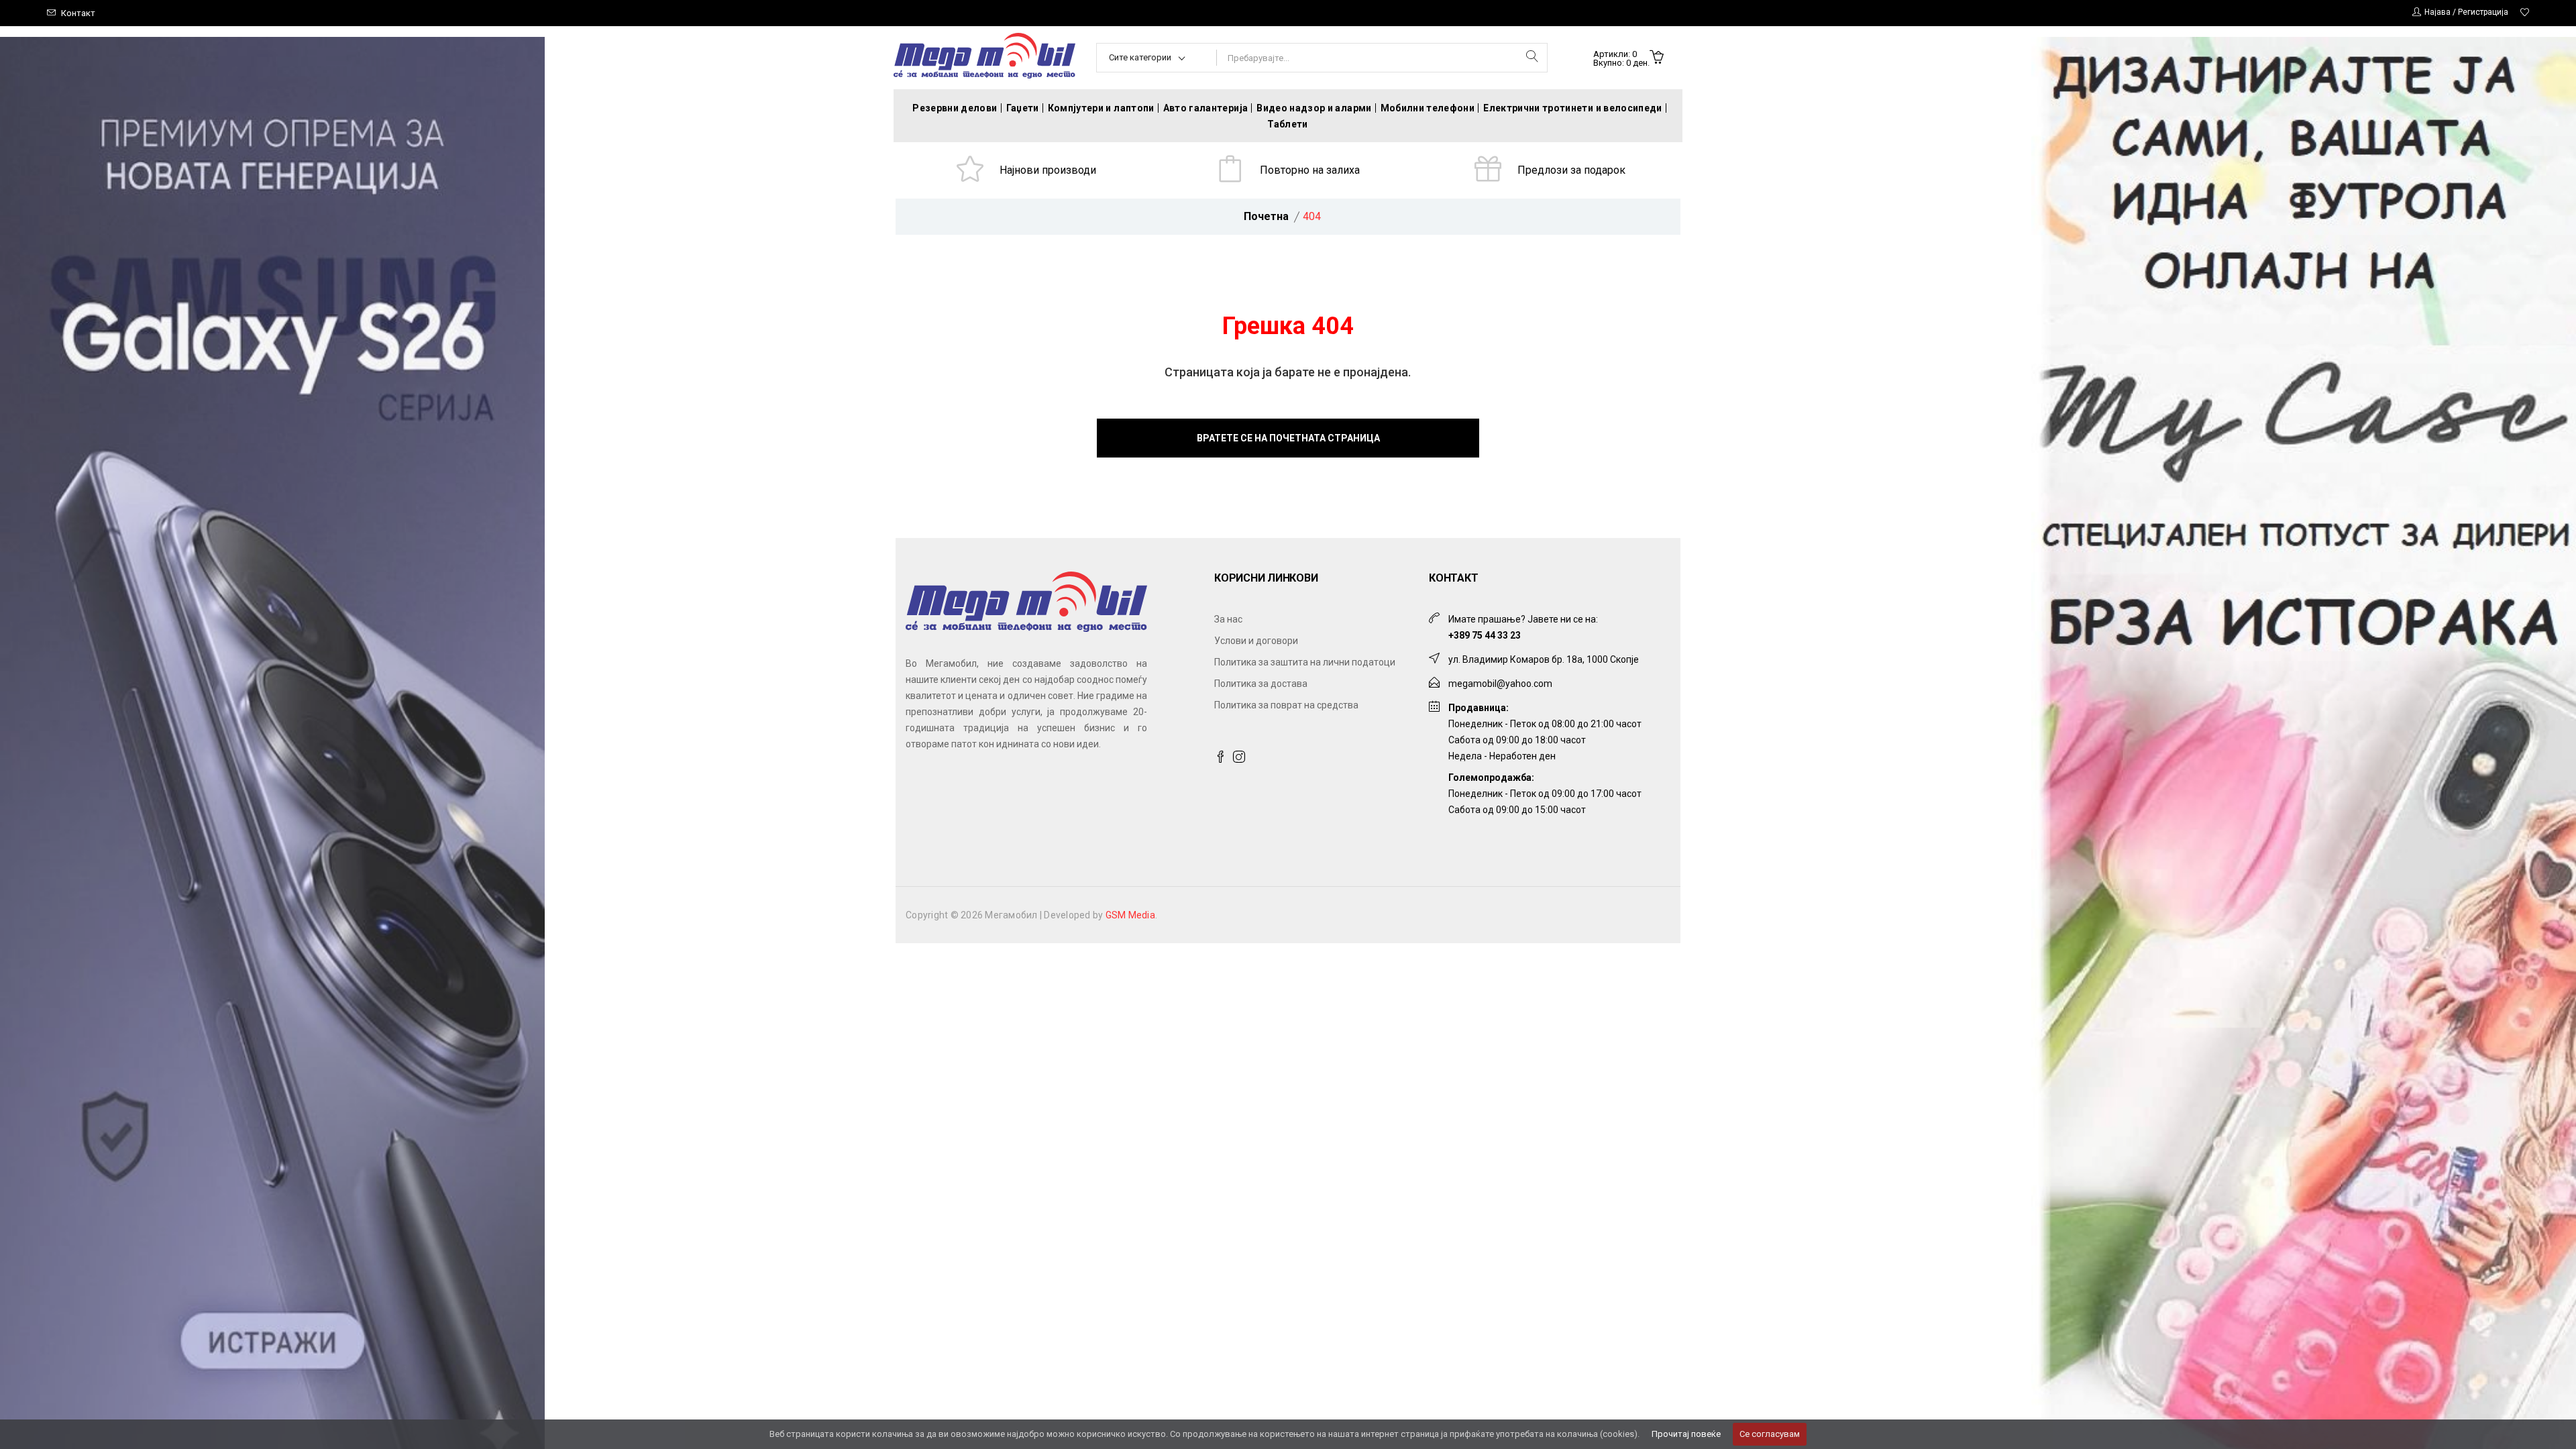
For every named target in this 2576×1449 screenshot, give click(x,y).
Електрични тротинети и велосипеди (1573, 108)
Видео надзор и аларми (1314, 108)
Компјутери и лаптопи (1101, 108)
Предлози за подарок (1571, 170)
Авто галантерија (1206, 108)
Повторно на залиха (1310, 170)
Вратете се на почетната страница (1288, 438)
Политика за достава (1261, 684)
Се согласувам (1770, 1434)
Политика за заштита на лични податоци (1305, 662)
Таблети (1287, 124)
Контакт (78, 13)
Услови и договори (1256, 641)
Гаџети (1023, 108)
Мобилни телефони (1428, 108)
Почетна (1266, 216)
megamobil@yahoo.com (1500, 684)
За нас (1228, 619)
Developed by (1099, 915)
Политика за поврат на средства (1286, 705)
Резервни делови (955, 108)
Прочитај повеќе (1686, 1434)
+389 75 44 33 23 (1485, 635)
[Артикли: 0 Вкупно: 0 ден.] (1657, 58)
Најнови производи (1048, 170)
